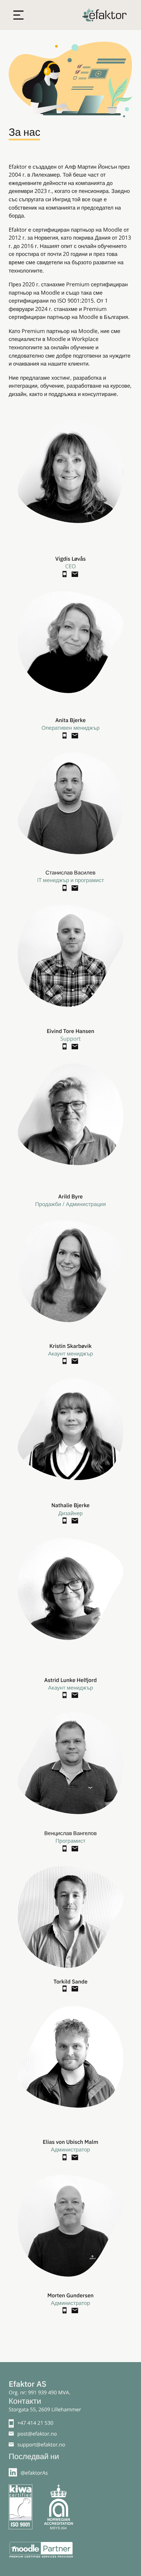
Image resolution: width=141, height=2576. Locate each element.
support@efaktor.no (41, 2445)
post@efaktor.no (37, 2434)
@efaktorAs (34, 2473)
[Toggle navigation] (18, 15)
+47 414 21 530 (35, 2423)
